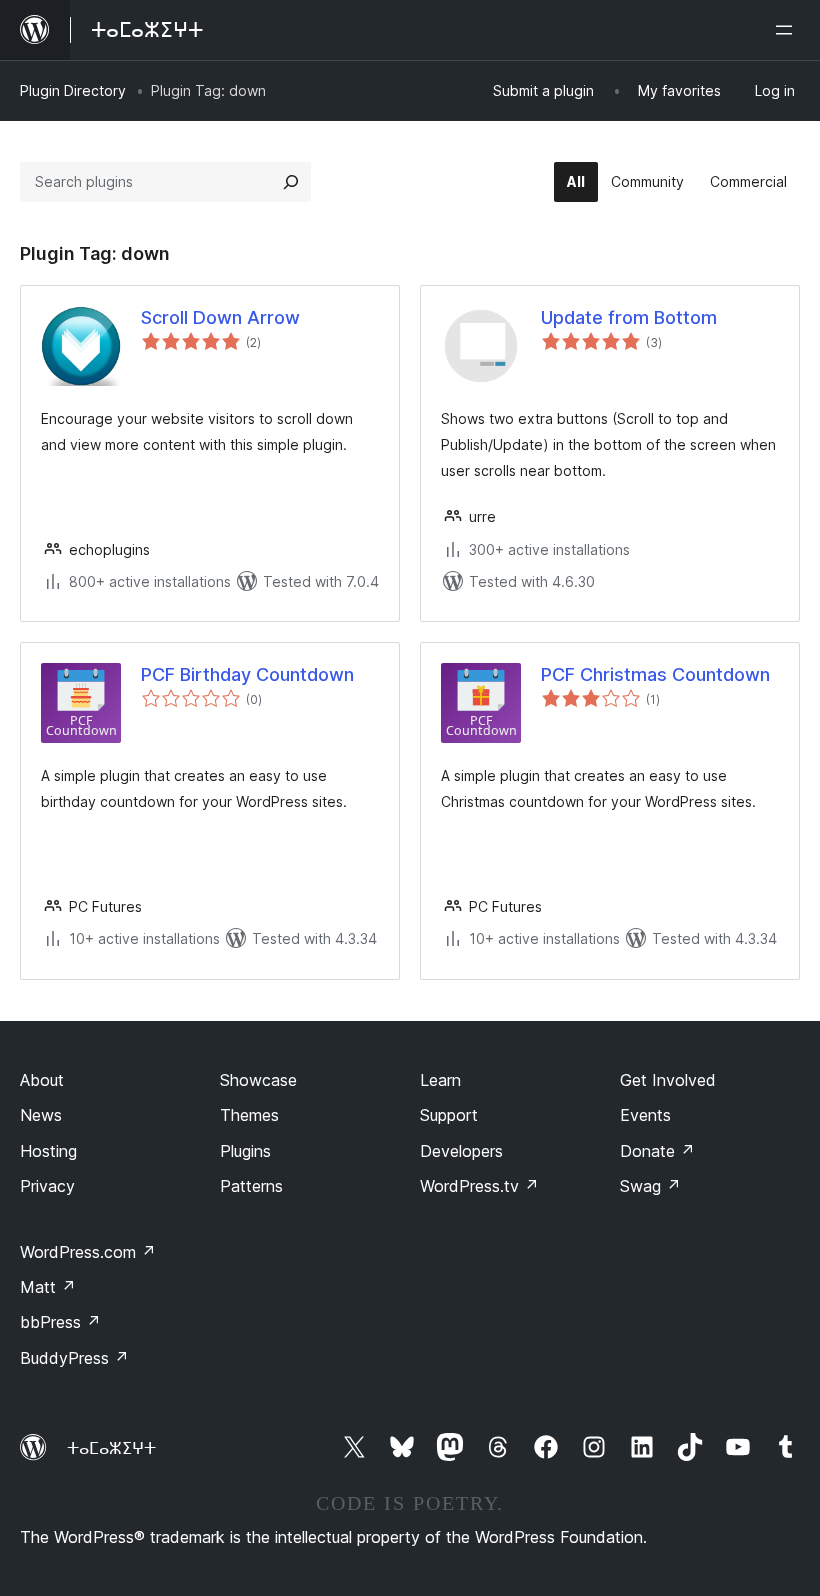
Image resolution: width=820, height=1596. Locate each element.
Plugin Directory (73, 90)
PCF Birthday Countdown (247, 674)
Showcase (258, 1080)
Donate (657, 1151)
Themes (249, 1115)
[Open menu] (788, 30)
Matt (48, 1287)
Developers (461, 1151)
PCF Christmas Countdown (655, 674)
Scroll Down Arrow (220, 317)
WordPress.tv (479, 1186)
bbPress (60, 1322)
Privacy (47, 1186)
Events (645, 1115)
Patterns (251, 1186)
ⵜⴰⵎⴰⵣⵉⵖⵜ (111, 1448)
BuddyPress (74, 1358)
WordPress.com (88, 1252)
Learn (440, 1080)
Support (449, 1115)
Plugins (245, 1151)
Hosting (48, 1151)
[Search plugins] (291, 182)
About (42, 1080)
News (41, 1115)
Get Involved (668, 1080)
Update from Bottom (629, 317)
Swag (650, 1186)
